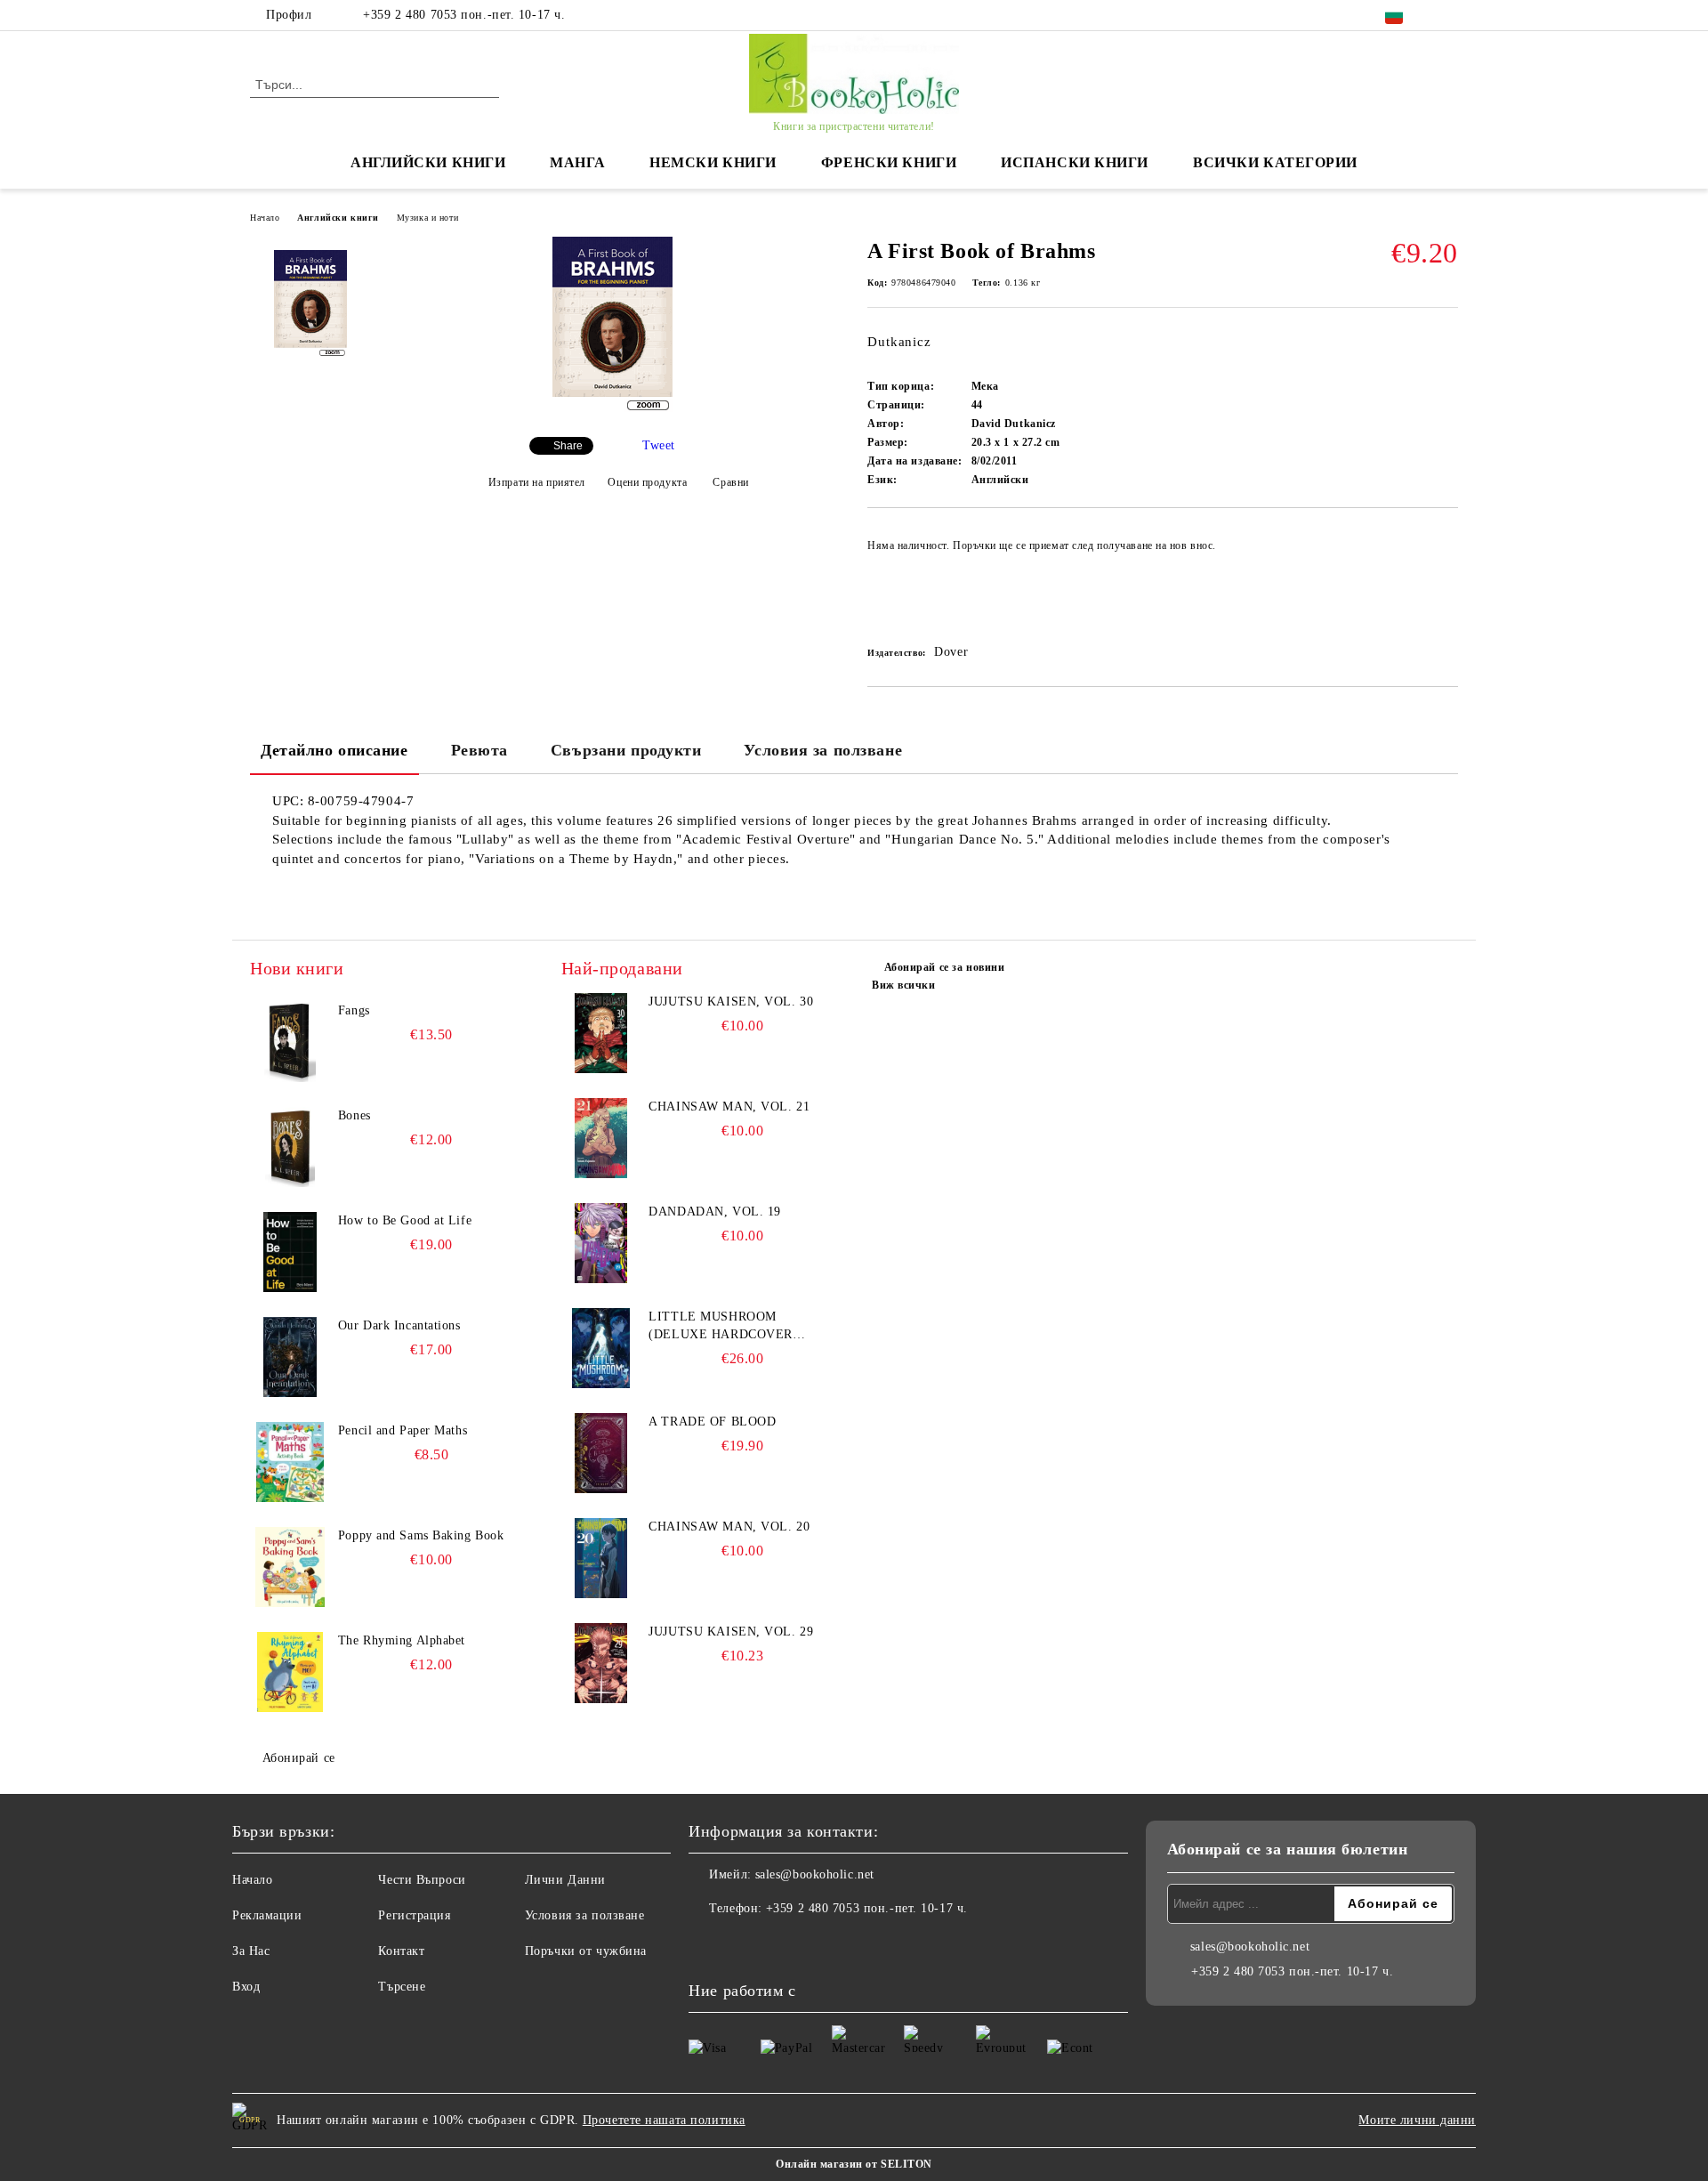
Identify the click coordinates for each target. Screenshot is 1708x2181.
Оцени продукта (647, 482)
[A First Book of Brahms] (612, 408)
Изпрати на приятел (537, 482)
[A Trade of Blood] (601, 1453)
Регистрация (414, 1915)
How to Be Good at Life (405, 1220)
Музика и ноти (427, 218)
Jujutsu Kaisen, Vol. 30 (731, 1002)
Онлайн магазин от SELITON (854, 2164)
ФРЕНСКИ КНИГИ (889, 162)
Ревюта (479, 750)
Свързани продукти (626, 750)
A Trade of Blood (712, 1422)
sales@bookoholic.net (815, 1874)
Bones (354, 1115)
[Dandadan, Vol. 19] (601, 1243)
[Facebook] (1448, 15)
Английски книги (338, 218)
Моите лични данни (1417, 2120)
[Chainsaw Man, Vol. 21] (601, 1138)
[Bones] (290, 1147)
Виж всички (904, 985)
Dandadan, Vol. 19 (715, 1212)
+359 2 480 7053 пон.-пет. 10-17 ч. (464, 15)
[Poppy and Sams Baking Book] (290, 1567)
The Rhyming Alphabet (402, 1640)
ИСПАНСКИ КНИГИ (1075, 162)
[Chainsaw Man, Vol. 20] (601, 1558)
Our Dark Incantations (399, 1325)
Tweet (659, 445)
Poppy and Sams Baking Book (421, 1535)
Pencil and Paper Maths (403, 1430)
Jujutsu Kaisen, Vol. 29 (731, 1632)
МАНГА (577, 162)
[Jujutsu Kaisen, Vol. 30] (601, 1033)
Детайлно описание (334, 750)
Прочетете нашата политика (664, 2120)
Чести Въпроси (422, 1880)
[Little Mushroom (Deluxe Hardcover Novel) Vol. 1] (601, 1348)
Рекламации (267, 1915)
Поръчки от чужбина (586, 1951)
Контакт (401, 1951)
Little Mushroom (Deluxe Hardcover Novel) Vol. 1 (721, 1327)
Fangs (354, 1010)
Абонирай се (299, 1758)
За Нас (251, 1951)
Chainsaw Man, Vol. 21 (729, 1107)
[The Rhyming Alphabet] (290, 1672)
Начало (265, 218)
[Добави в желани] (1445, 579)
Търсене (402, 1987)
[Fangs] (290, 1042)
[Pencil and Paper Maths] (290, 1462)
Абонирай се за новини (944, 967)
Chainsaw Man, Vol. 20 (729, 1527)
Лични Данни (565, 1880)
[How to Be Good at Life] (290, 1252)
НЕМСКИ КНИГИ (713, 162)
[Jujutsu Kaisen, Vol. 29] (601, 1663)
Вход (246, 1987)
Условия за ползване (823, 750)
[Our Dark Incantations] (290, 1357)
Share (568, 446)
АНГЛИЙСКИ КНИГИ (428, 162)
